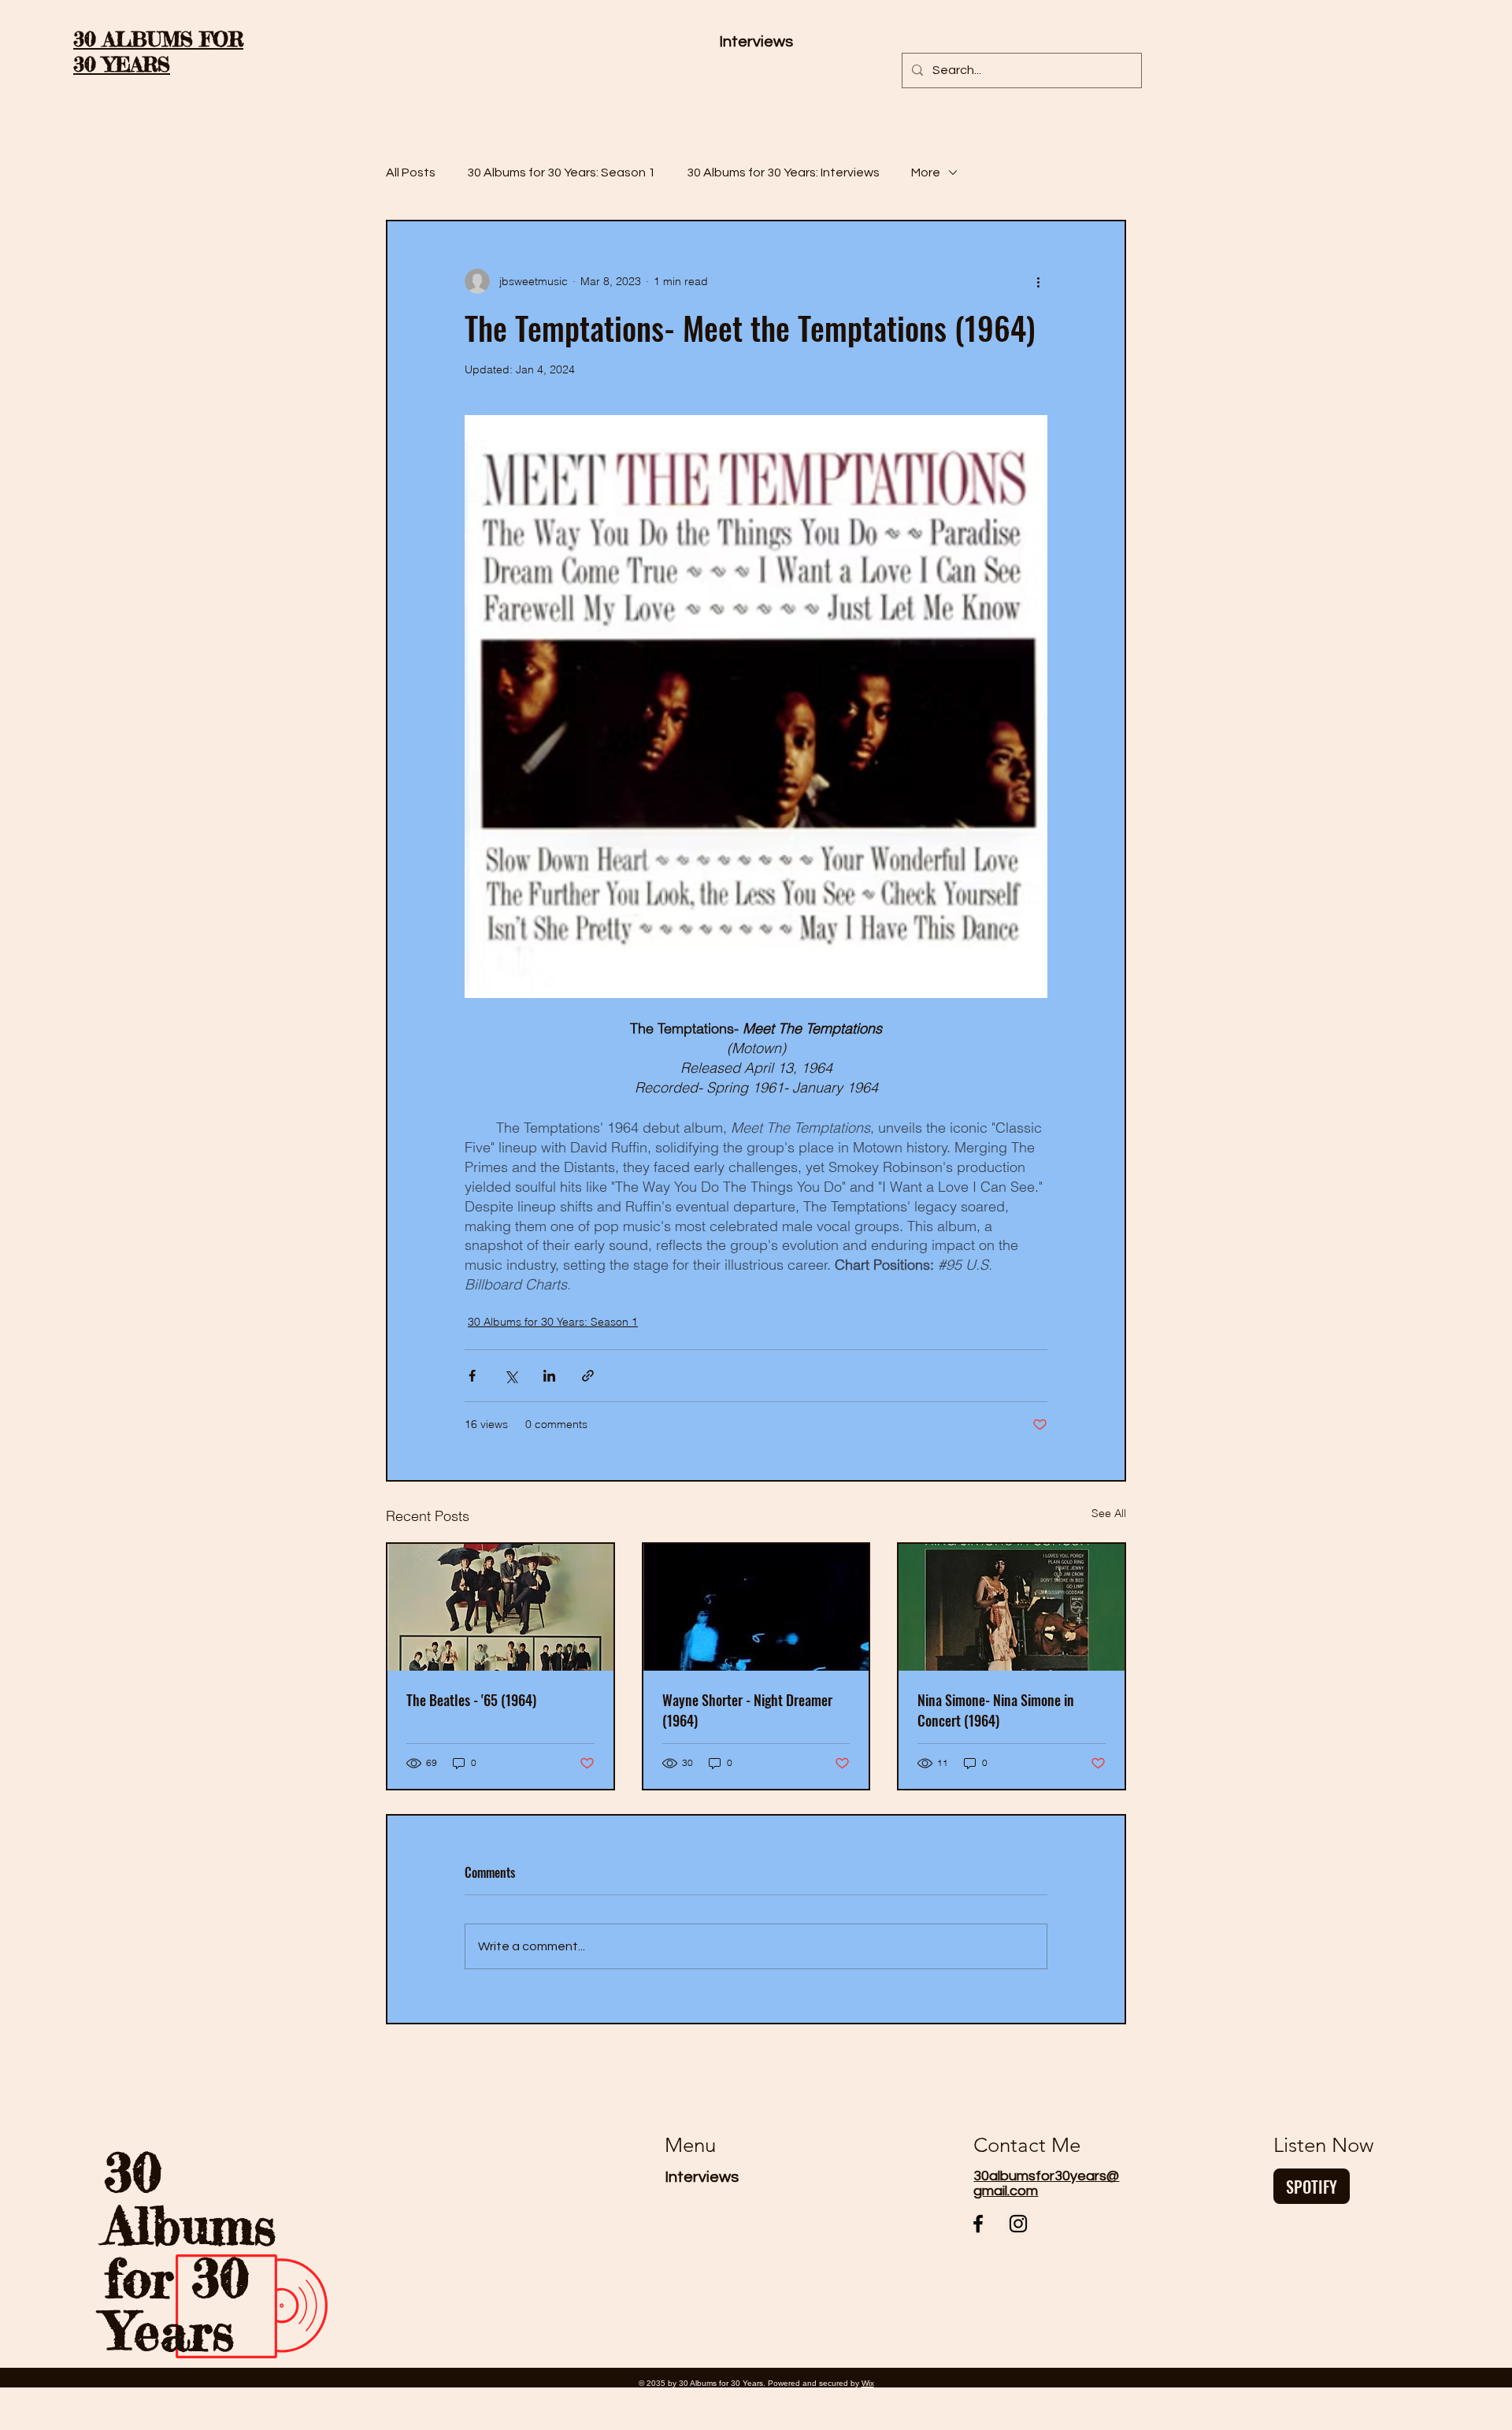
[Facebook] (978, 2224)
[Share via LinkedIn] (549, 1376)
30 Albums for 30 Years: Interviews (783, 173)
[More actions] (1038, 281)
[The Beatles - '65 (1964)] (500, 1607)
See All (1109, 1513)
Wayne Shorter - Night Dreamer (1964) (747, 1710)
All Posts (411, 173)
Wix (868, 2383)
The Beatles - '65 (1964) (471, 1700)
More (926, 173)
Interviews (702, 2177)
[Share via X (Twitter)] (511, 1376)
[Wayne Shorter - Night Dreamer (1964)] (756, 1607)
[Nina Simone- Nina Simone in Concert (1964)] (1012, 1607)
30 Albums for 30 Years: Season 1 (561, 173)
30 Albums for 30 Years (190, 2251)
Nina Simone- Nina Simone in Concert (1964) (996, 1710)
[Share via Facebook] (472, 1376)
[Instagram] (1018, 2224)
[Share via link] (588, 1376)
